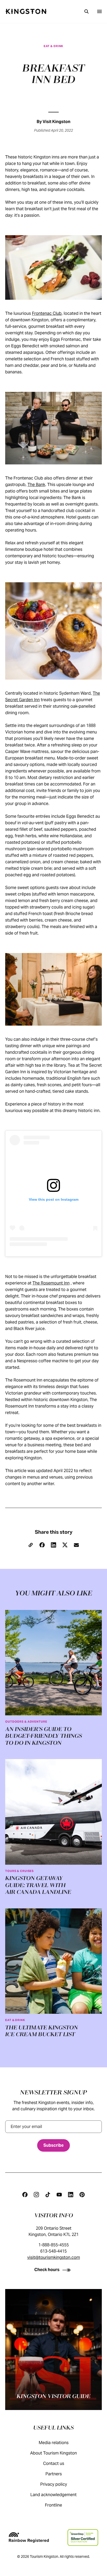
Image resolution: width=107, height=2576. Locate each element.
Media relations (54, 2443)
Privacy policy (54, 2484)
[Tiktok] (48, 2195)
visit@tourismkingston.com (54, 2257)
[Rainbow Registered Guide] (29, 2537)
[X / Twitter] (65, 1545)
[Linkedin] (71, 2195)
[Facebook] (42, 1545)
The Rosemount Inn (51, 1283)
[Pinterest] (82, 2195)
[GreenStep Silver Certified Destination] (83, 2537)
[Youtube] (59, 2195)
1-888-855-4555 (54, 2245)
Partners (54, 2474)
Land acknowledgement (53, 2495)
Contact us (54, 2463)
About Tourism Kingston (53, 2453)
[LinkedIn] (53, 1545)
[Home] (26, 11)
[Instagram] (36, 2195)
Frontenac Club (47, 313)
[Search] (86, 11)
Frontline (53, 2505)
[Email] (76, 1545)
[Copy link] (31, 1545)
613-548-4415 (53, 2251)
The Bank (36, 485)
